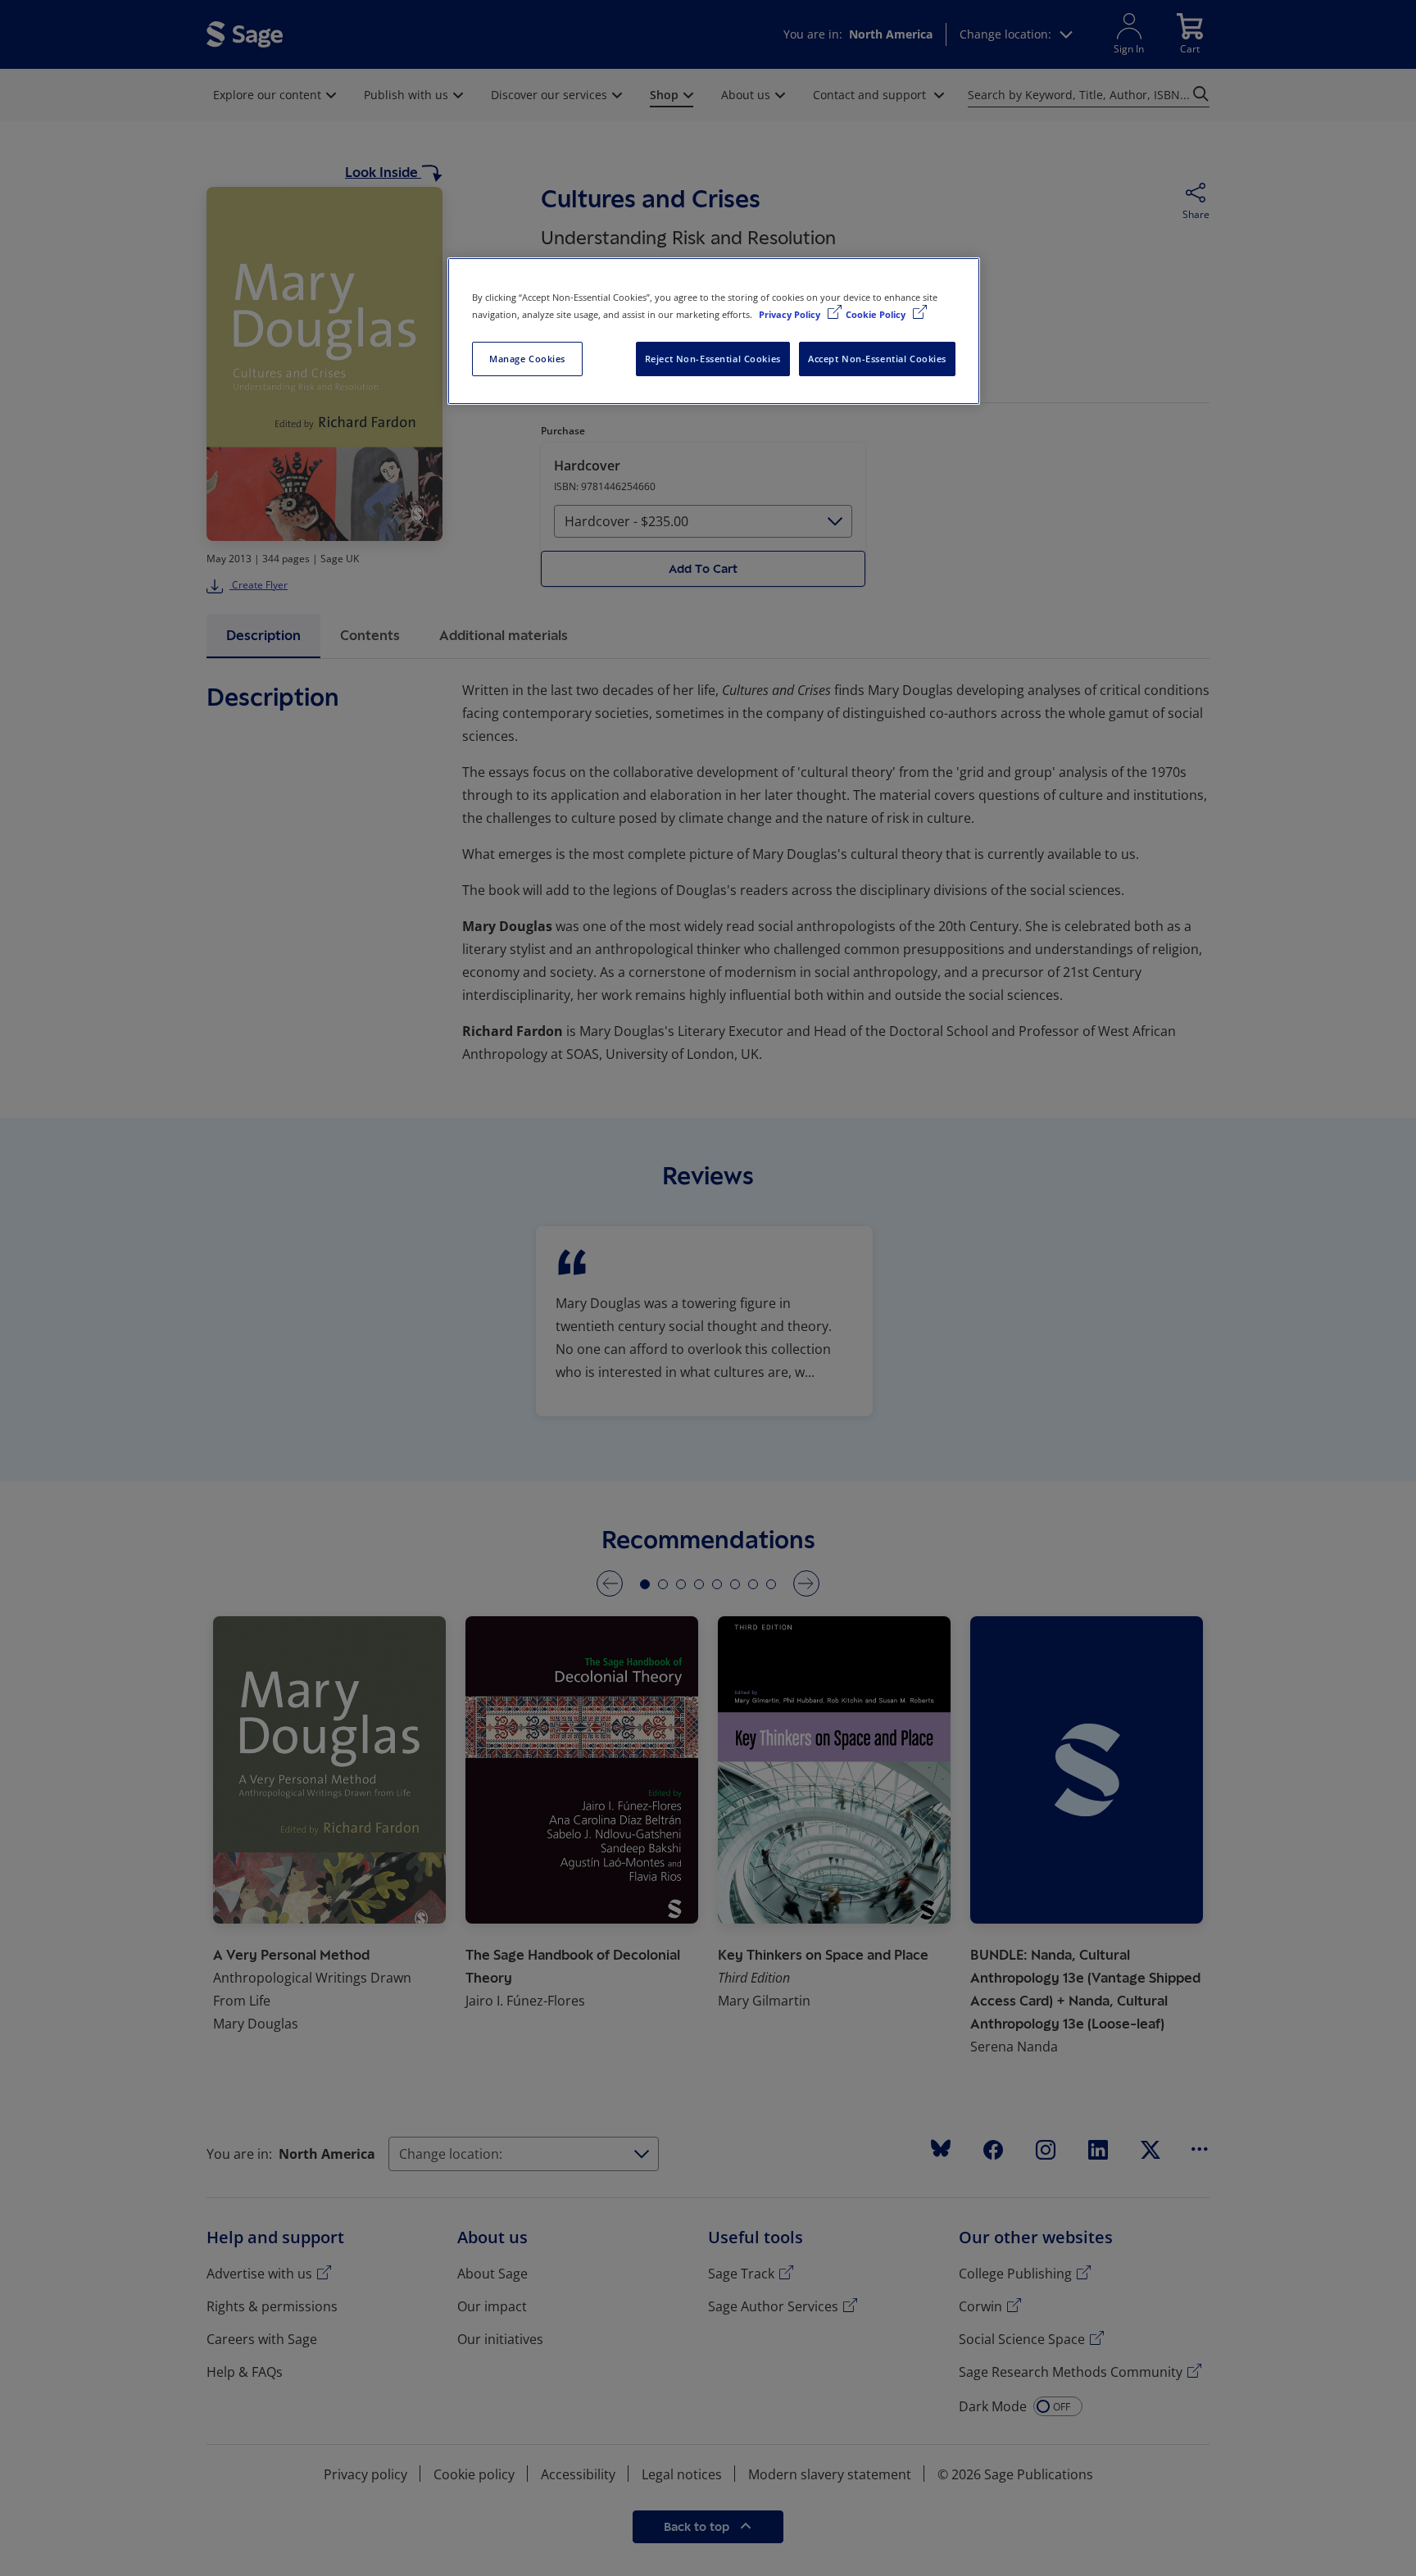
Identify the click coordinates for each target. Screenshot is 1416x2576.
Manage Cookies (527, 359)
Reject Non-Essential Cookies (713, 359)
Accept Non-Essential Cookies (877, 359)
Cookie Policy (877, 314)
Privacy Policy (791, 314)
